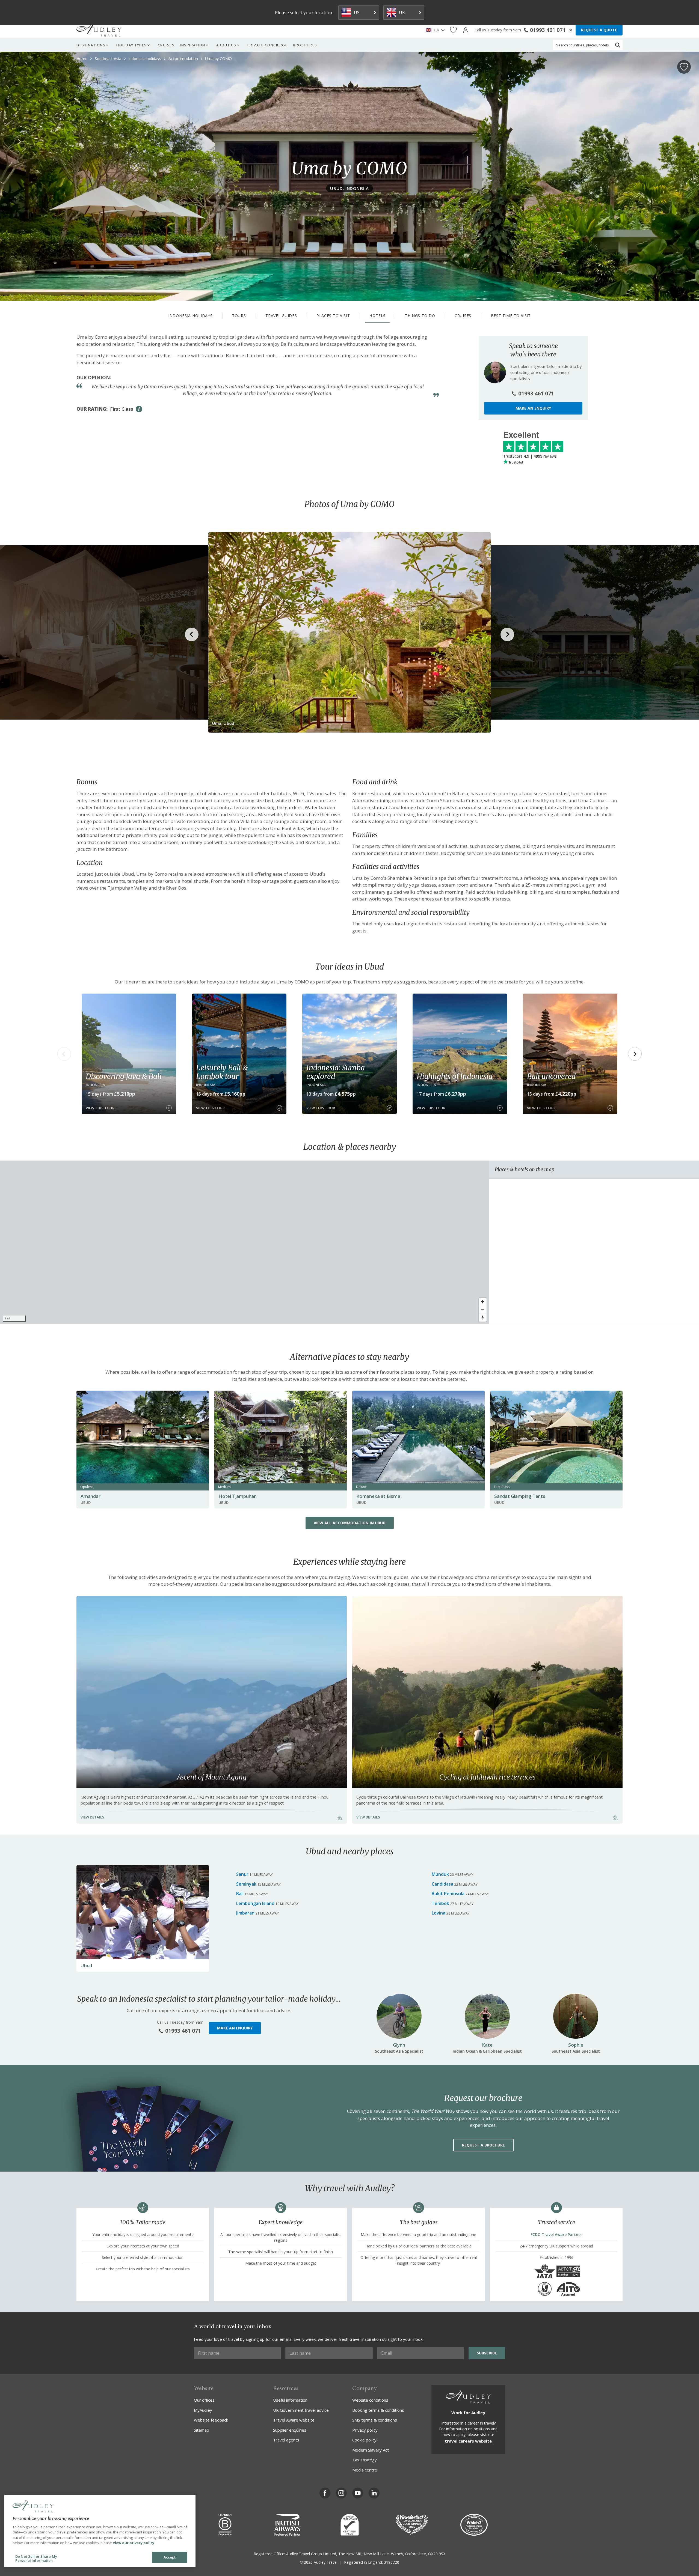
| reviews (530, 456)
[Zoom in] (483, 1302)
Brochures (305, 45)
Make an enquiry (533, 408)
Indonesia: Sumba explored (336, 1072)
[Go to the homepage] (99, 30)
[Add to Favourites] (684, 67)
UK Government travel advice (301, 2410)
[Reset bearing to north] (483, 1318)
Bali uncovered (551, 1076)
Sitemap (202, 2430)
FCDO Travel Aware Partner (556, 2234)
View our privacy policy (134, 2543)
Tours (239, 316)
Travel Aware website (294, 2420)
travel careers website (468, 2441)
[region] (245, 1242)
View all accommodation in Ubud (350, 1523)
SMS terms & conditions (375, 2420)
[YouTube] (358, 2493)
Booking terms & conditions (378, 2410)
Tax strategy (365, 2460)
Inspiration (193, 45)
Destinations (91, 45)
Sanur (242, 1874)
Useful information (290, 2400)
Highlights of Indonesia (454, 1076)
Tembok (440, 1903)
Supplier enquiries (290, 2430)
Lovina (439, 1913)
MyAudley (203, 2410)
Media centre (365, 2470)
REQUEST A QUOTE (599, 30)
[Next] (635, 1054)
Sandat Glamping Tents (520, 1496)
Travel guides (281, 316)
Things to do (420, 316)
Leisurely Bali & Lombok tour (222, 1072)
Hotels (377, 316)
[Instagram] (341, 2493)
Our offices (204, 2400)
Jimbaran (245, 1913)
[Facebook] (325, 2493)
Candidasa (442, 1884)
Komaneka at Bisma (378, 1496)
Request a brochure (483, 2145)
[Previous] (64, 1054)
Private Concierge (268, 45)
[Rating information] (139, 409)
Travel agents (286, 2440)
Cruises (166, 45)
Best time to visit (511, 316)
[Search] (618, 45)
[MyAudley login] (466, 30)
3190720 (392, 2562)
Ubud (86, 1965)
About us (226, 45)
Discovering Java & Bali (124, 1076)
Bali (240, 1894)
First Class (122, 409)
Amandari (91, 1496)
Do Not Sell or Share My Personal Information (36, 2559)
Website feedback (211, 2420)
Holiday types (132, 45)
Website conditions (370, 2400)
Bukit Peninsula (448, 1894)
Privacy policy (365, 2430)
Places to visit (333, 316)
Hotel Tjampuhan (238, 1496)
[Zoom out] (483, 1310)
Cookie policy (364, 2440)
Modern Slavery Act (371, 2450)
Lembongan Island (255, 1903)
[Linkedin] (374, 2493)
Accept (170, 2557)
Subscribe (487, 2353)
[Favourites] (453, 30)
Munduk (440, 1874)
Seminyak (246, 1884)
